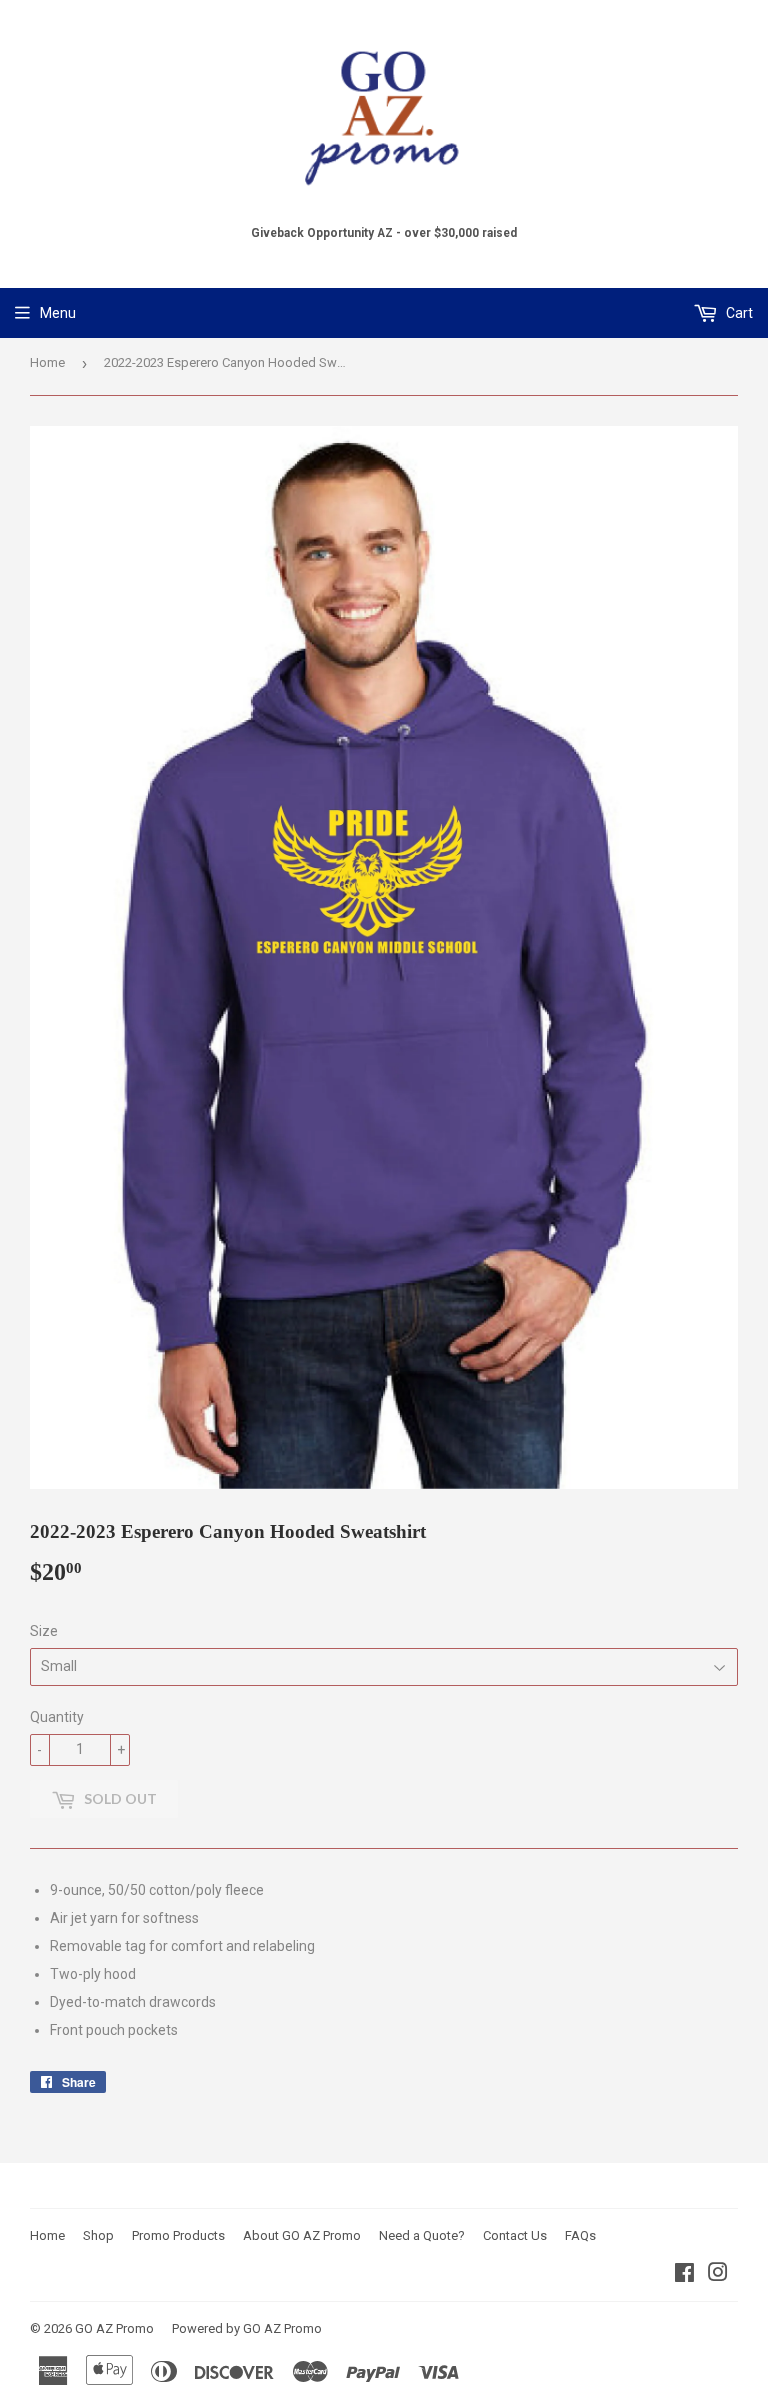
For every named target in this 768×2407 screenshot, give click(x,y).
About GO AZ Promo (302, 2235)
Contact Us (515, 2235)
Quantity (57, 1717)
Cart (738, 313)
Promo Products (178, 2235)
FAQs (580, 2235)
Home (47, 362)
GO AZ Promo (114, 2328)
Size (44, 1631)
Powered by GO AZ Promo (247, 2328)
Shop (98, 2235)
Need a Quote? (422, 2235)
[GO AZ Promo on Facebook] (684, 2275)
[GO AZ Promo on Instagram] (718, 2275)
